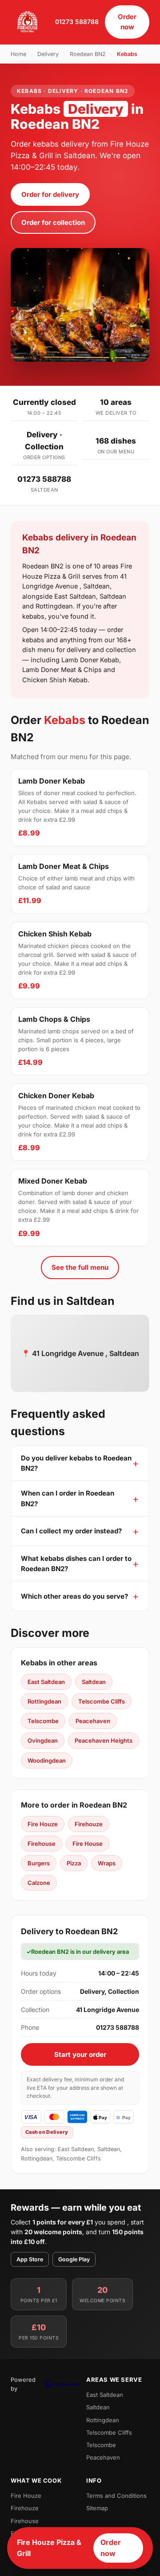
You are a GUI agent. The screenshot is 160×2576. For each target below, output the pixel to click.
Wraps (107, 1863)
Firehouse (42, 1844)
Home (18, 54)
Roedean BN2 (88, 54)
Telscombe (43, 1721)
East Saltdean (46, 1682)
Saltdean (94, 1682)
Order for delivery (50, 194)
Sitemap (97, 2508)
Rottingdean (44, 1701)
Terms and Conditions (116, 2496)
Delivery (48, 54)
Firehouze (89, 1824)
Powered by (23, 2384)
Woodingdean (47, 1760)
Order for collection (53, 222)
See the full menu (80, 1267)
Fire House (88, 1844)
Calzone (39, 1883)
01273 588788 (77, 22)
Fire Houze (43, 1824)
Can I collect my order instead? (71, 1531)
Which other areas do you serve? (74, 1596)
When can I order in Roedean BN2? (68, 1498)
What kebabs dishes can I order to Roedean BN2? (76, 1564)
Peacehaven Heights (104, 1740)
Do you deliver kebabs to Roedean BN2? (76, 1463)
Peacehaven (93, 1721)
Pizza (74, 1863)
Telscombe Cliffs (102, 1701)
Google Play (74, 2259)
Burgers (39, 1863)
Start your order (80, 2054)
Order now (127, 22)
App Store (30, 2259)
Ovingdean (43, 1740)
